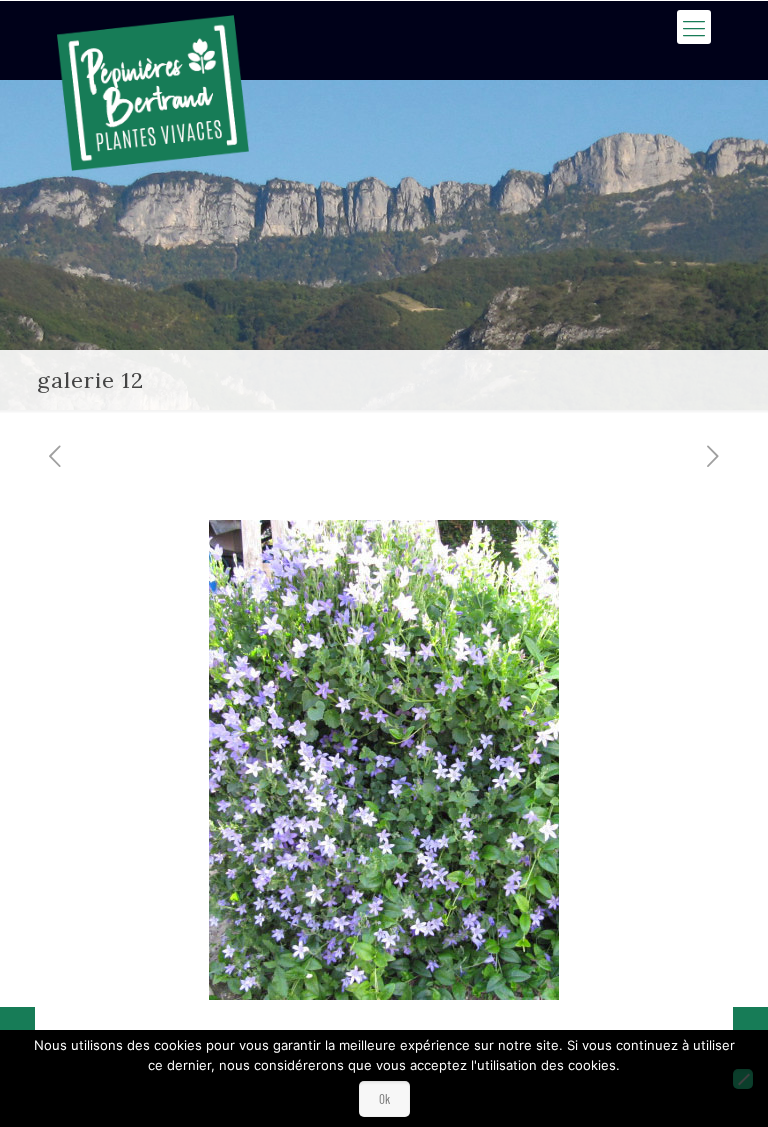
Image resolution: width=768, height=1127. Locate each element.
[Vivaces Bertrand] (153, 93)
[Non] (743, 1079)
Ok (384, 1099)
